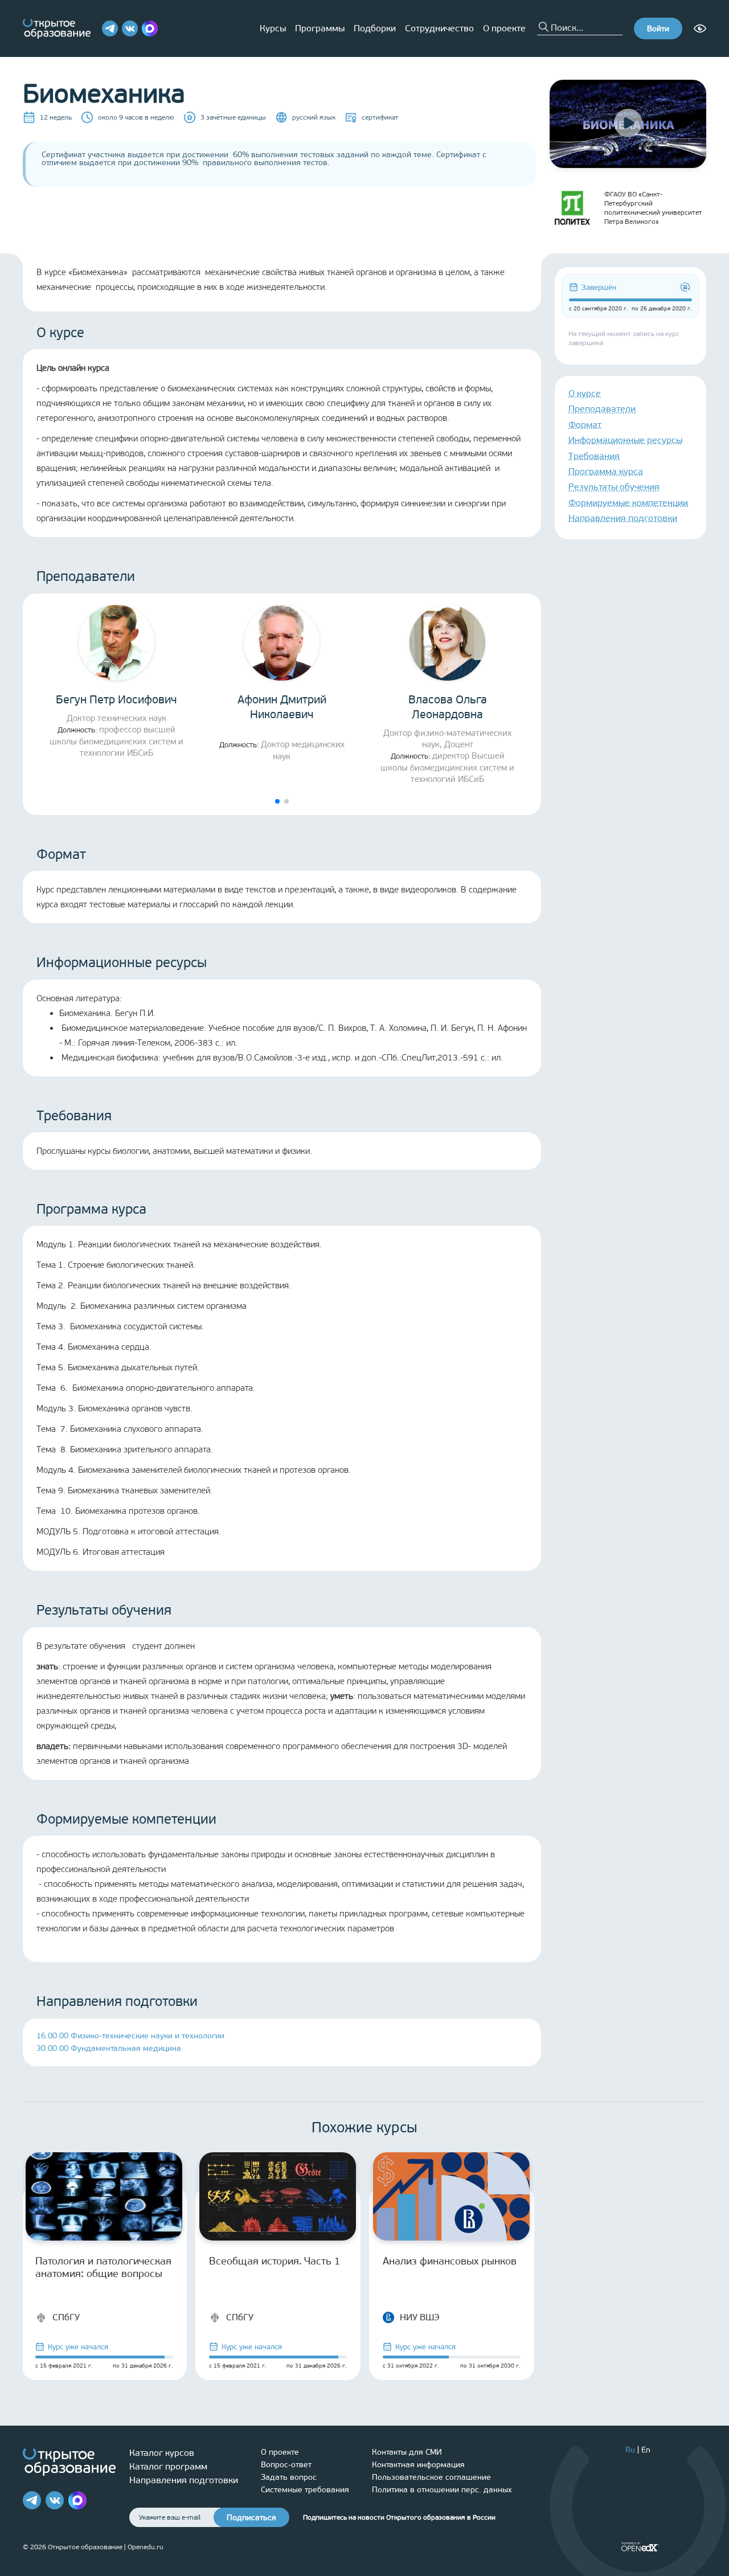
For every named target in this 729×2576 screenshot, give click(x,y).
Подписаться (251, 2518)
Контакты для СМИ (407, 2452)
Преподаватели (602, 409)
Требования (594, 456)
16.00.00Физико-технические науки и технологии (130, 2036)
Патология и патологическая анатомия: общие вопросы (103, 2267)
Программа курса (606, 471)
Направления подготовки (623, 518)
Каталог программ (168, 2466)
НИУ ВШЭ (420, 2317)
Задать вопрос (289, 2477)
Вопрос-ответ (286, 2465)
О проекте (504, 28)
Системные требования (305, 2490)
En (646, 2450)
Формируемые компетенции (628, 503)
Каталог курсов (162, 2453)
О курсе (585, 393)
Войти (658, 29)
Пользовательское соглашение (431, 2477)
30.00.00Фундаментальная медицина (109, 2048)
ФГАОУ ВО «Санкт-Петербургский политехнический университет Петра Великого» (653, 208)
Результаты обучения (614, 487)
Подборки (375, 28)
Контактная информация (418, 2465)
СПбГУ (66, 2317)
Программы (320, 28)
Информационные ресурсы (625, 440)
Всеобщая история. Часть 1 (275, 2261)
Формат (585, 425)
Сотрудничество (439, 28)
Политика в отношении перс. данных (442, 2490)
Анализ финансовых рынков (450, 2261)
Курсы (273, 28)
